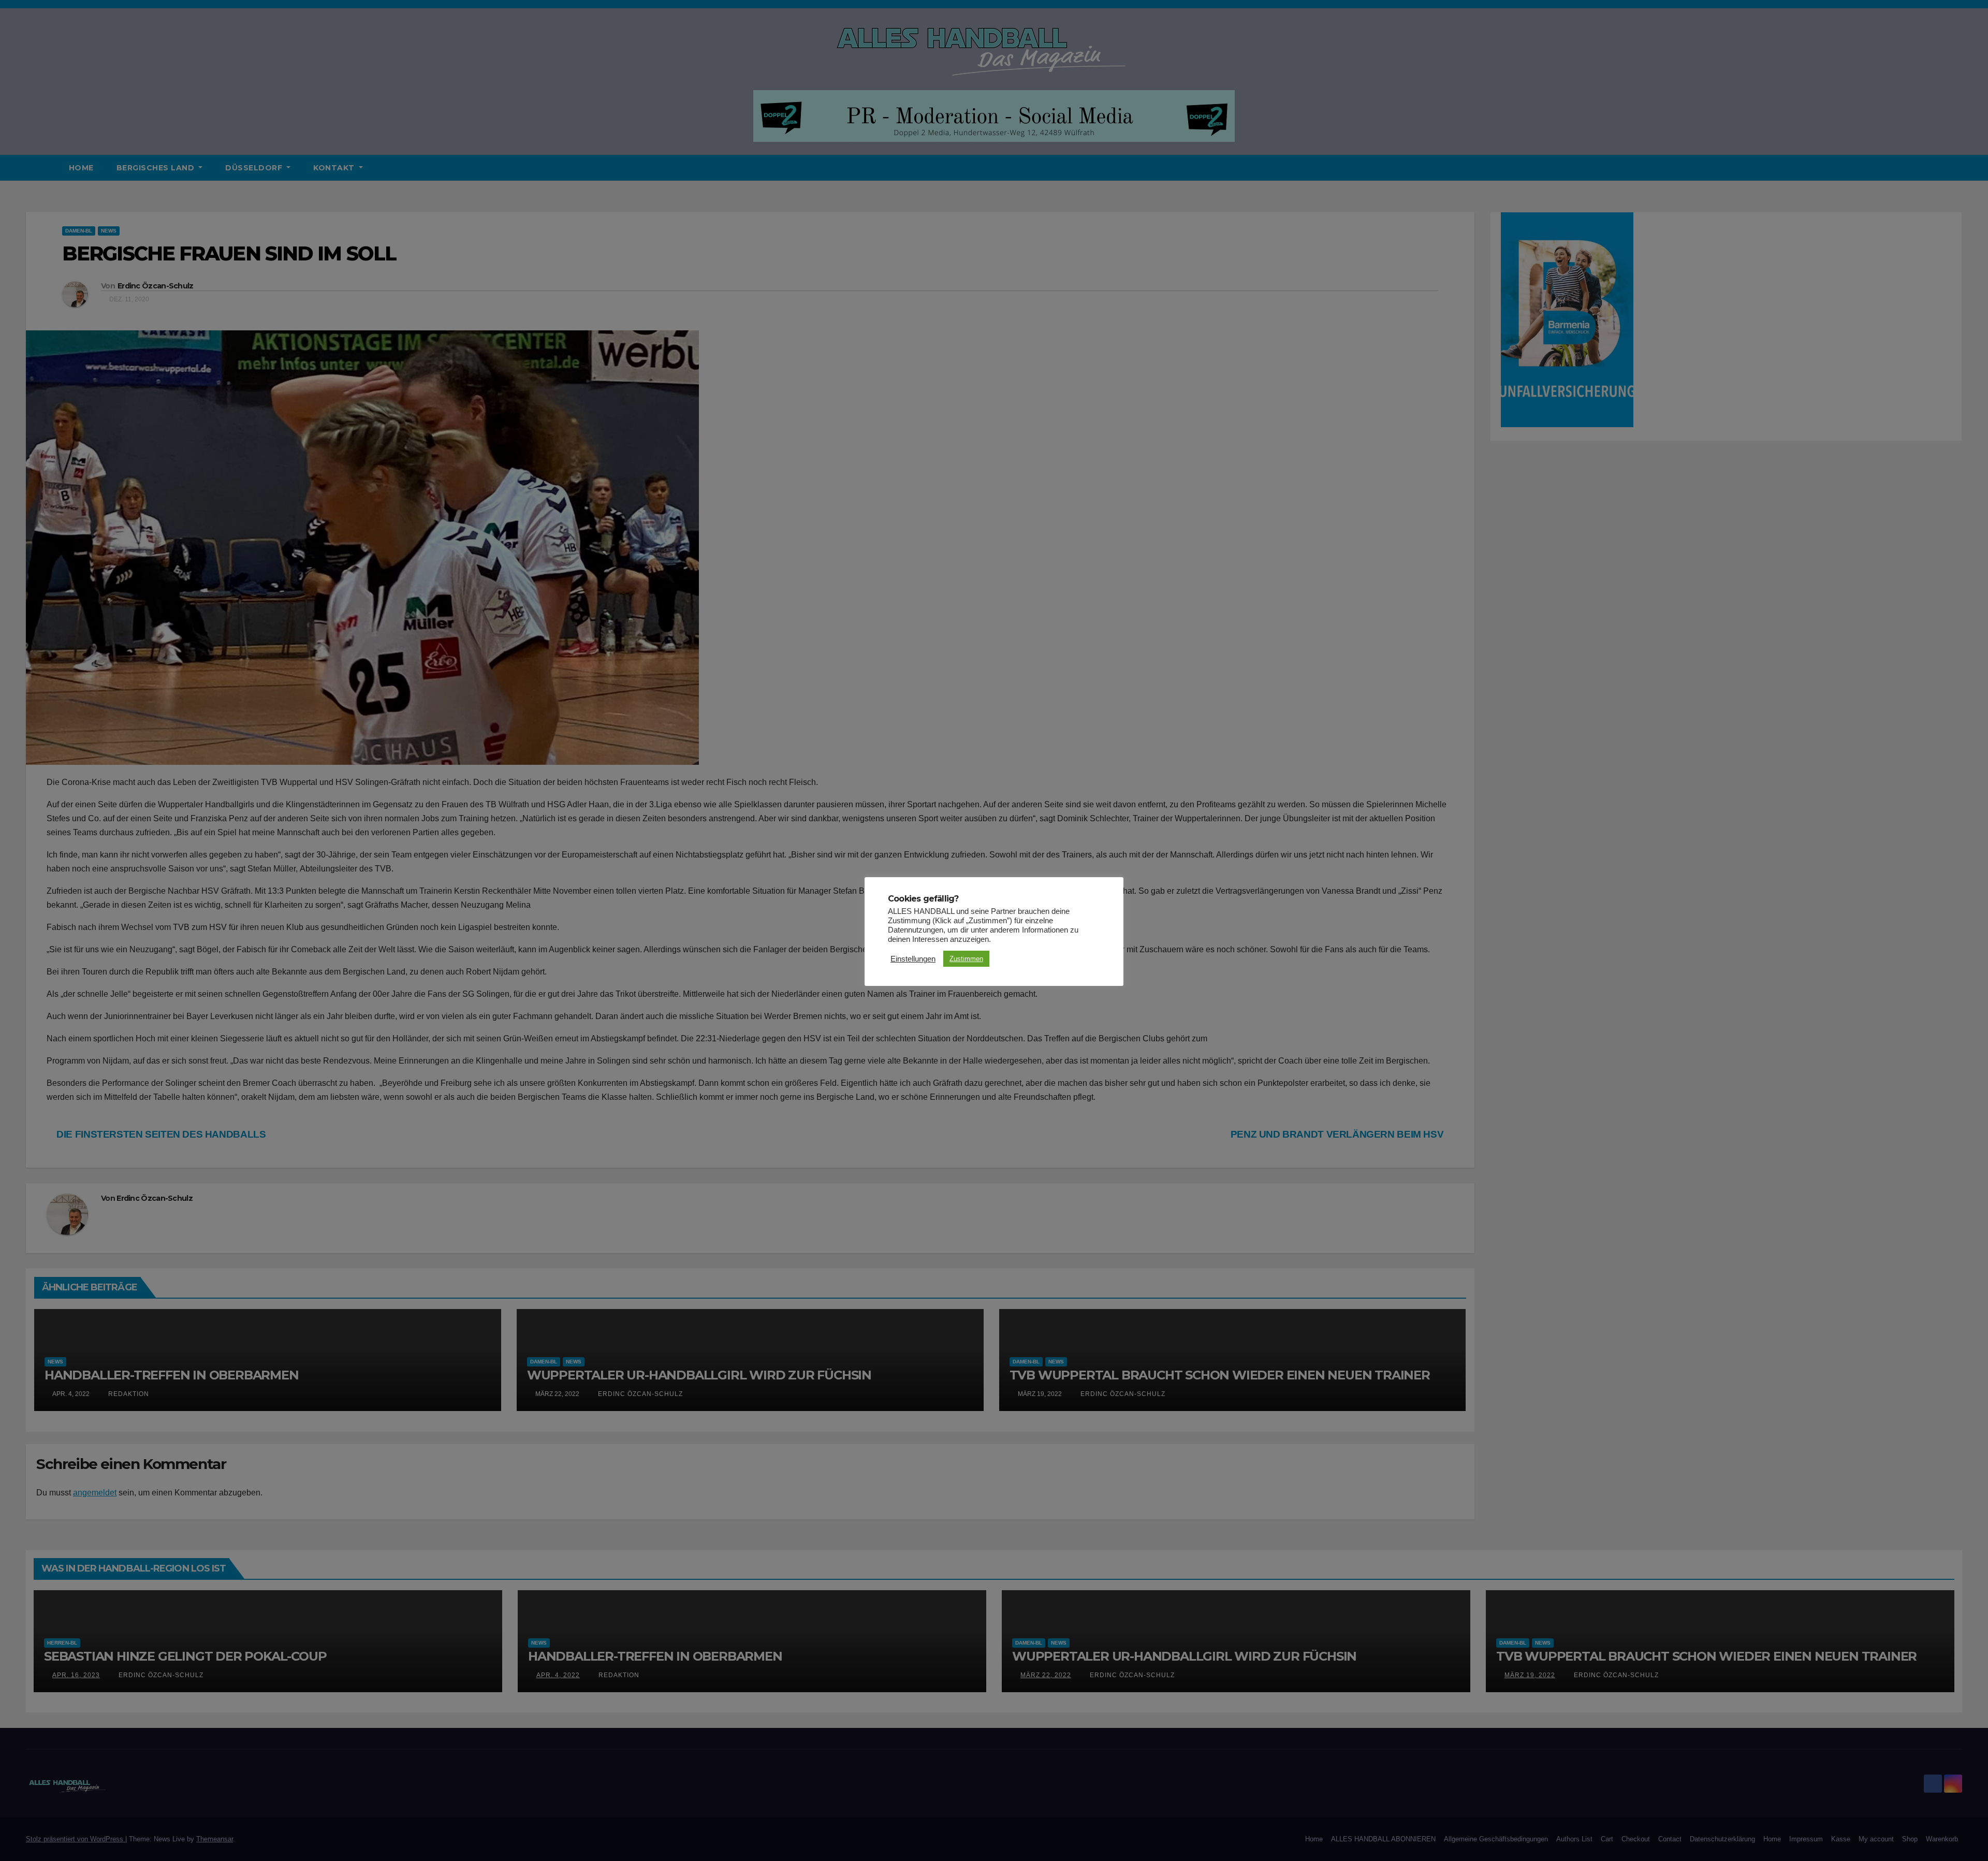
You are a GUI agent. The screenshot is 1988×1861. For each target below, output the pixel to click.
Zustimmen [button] (966, 959)
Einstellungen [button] (913, 959)
